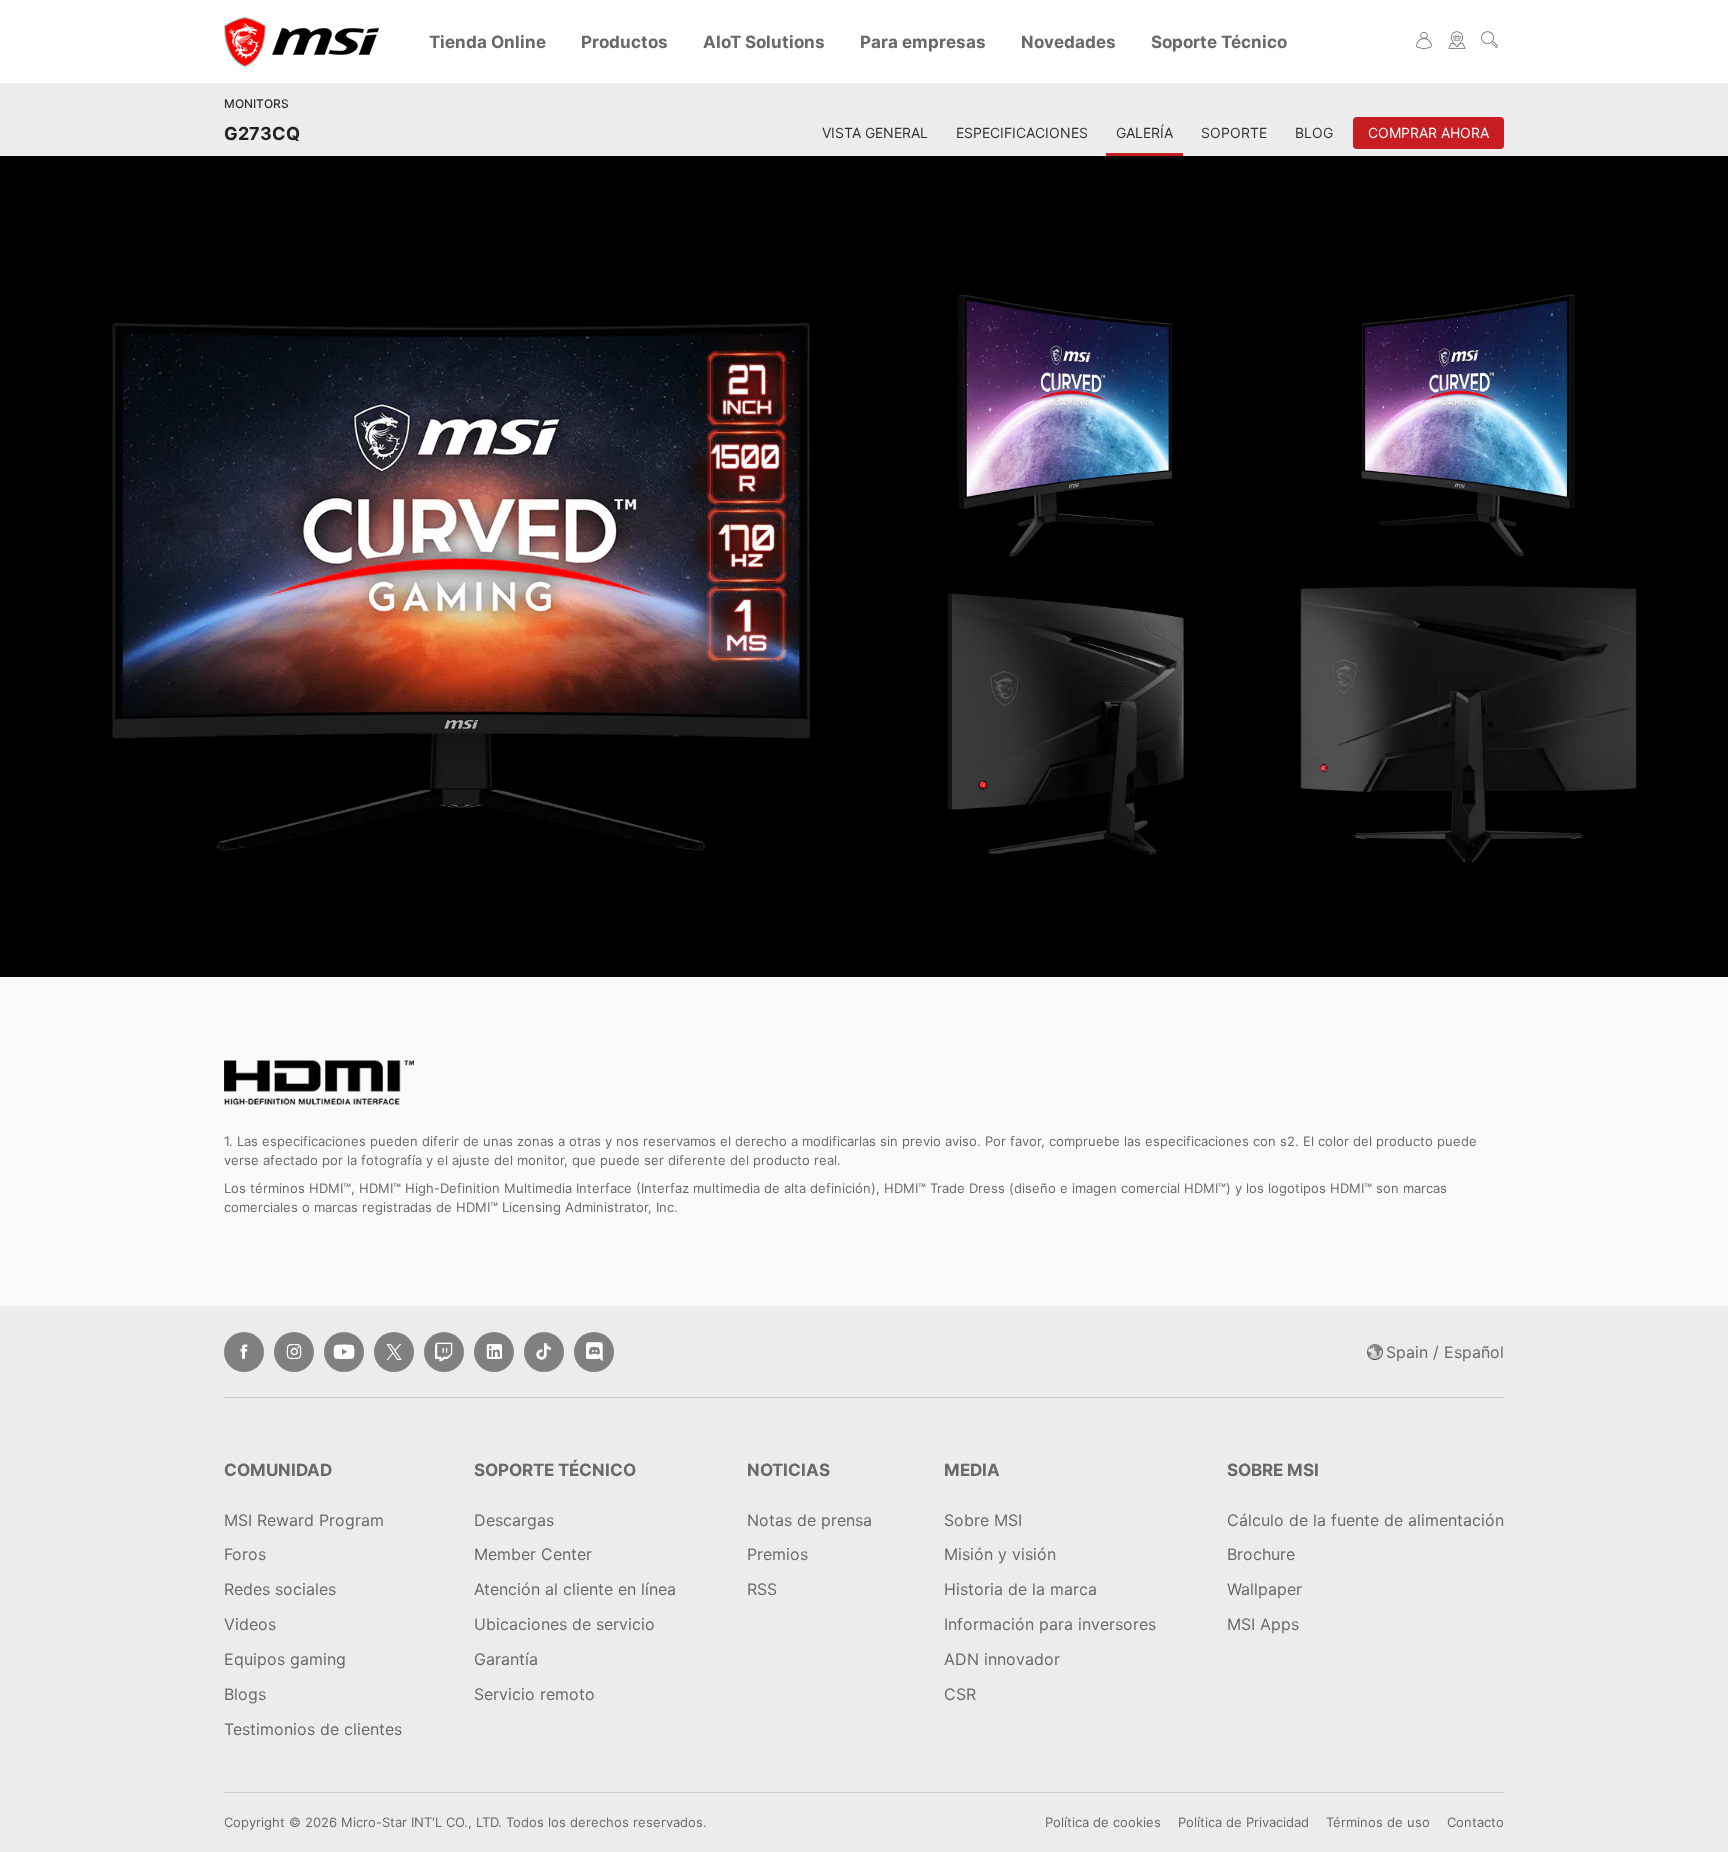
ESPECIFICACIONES (1022, 132)
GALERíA (1144, 132)
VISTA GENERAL (875, 132)
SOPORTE (1234, 132)
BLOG (1314, 132)
